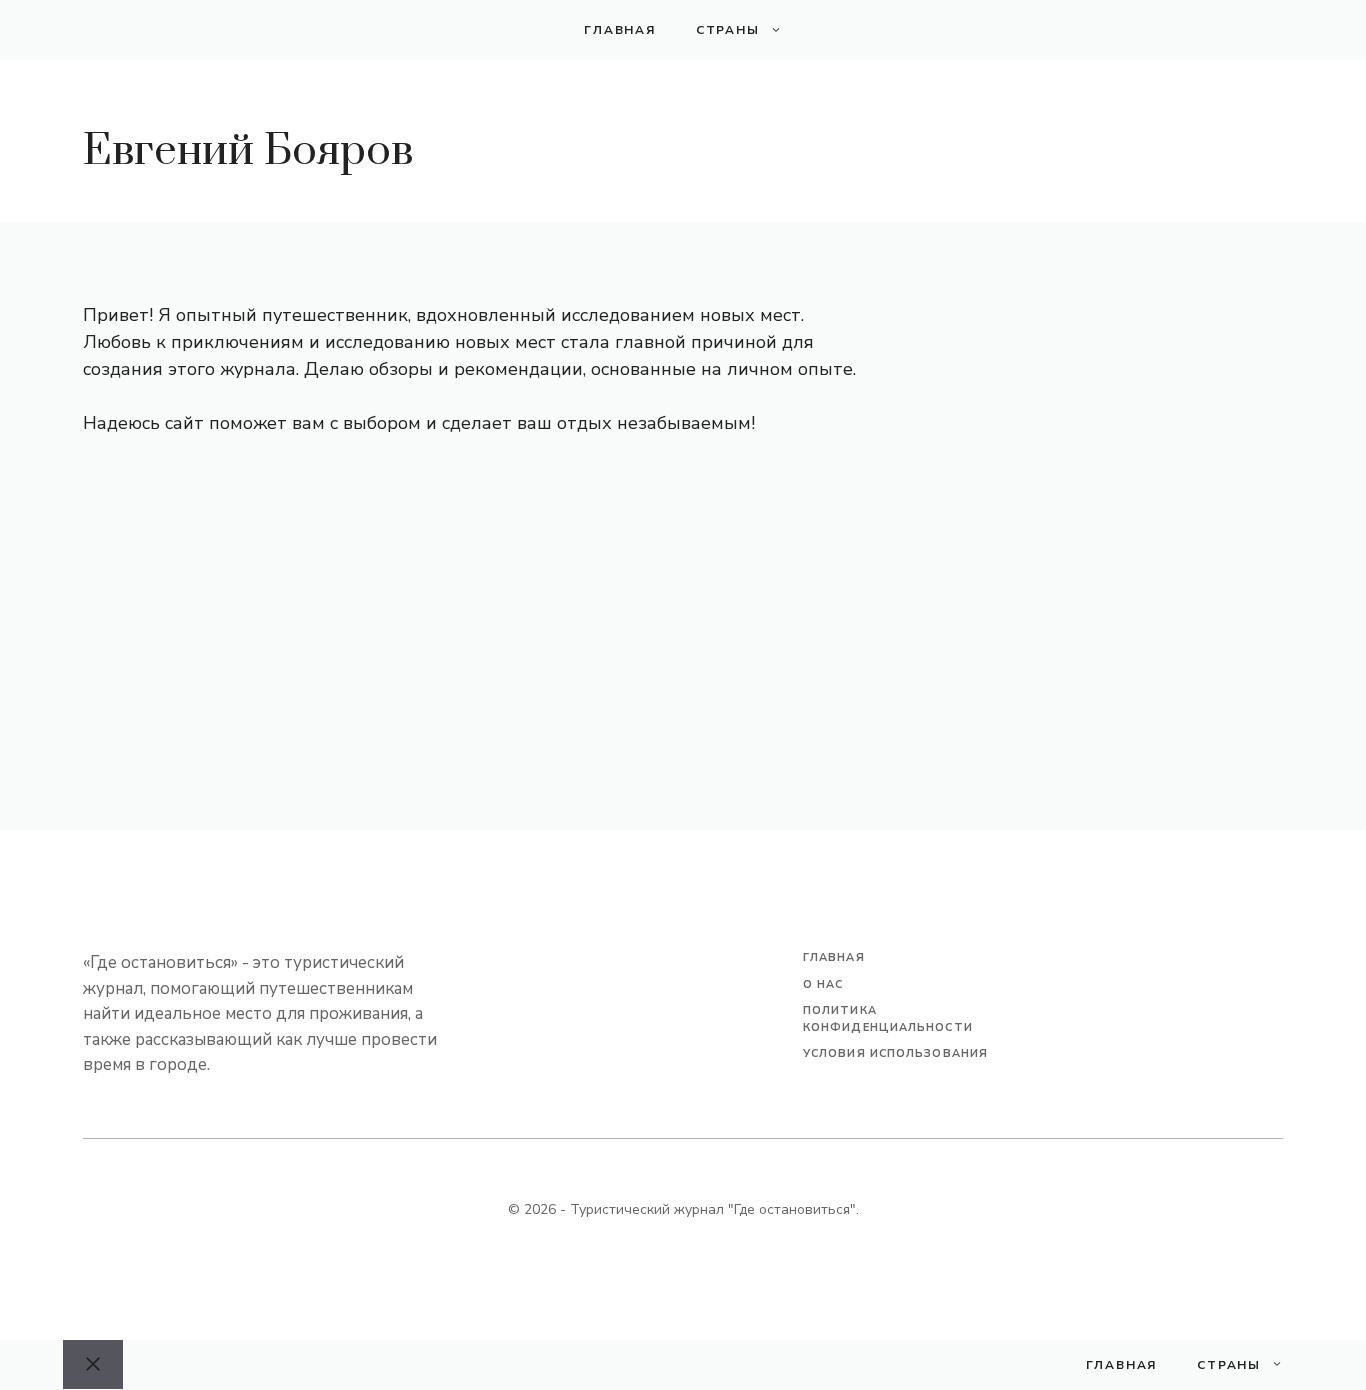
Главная (620, 30)
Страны (728, 30)
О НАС (823, 984)
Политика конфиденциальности (888, 1019)
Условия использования (895, 1053)
